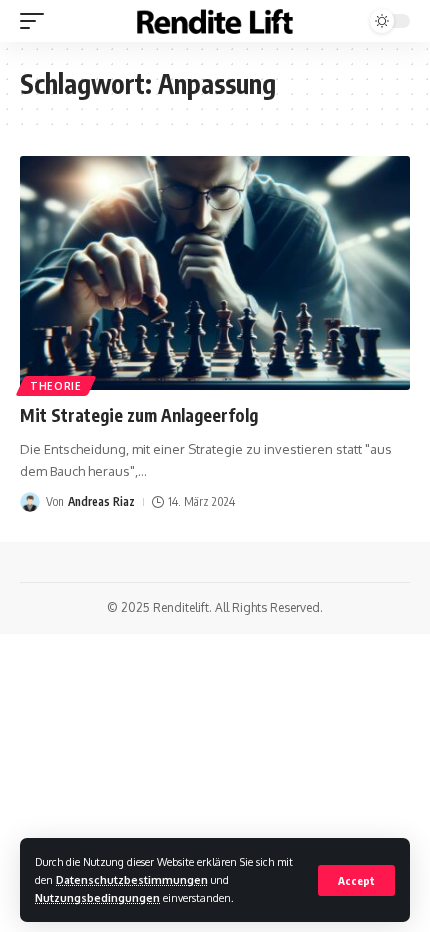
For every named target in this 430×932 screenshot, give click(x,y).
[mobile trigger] (37, 21)
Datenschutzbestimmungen (132, 879)
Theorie (56, 386)
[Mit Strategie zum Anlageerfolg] (215, 273)
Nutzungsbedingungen (97, 897)
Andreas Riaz (101, 501)
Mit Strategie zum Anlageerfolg (139, 415)
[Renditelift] (215, 21)
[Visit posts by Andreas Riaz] (30, 502)
